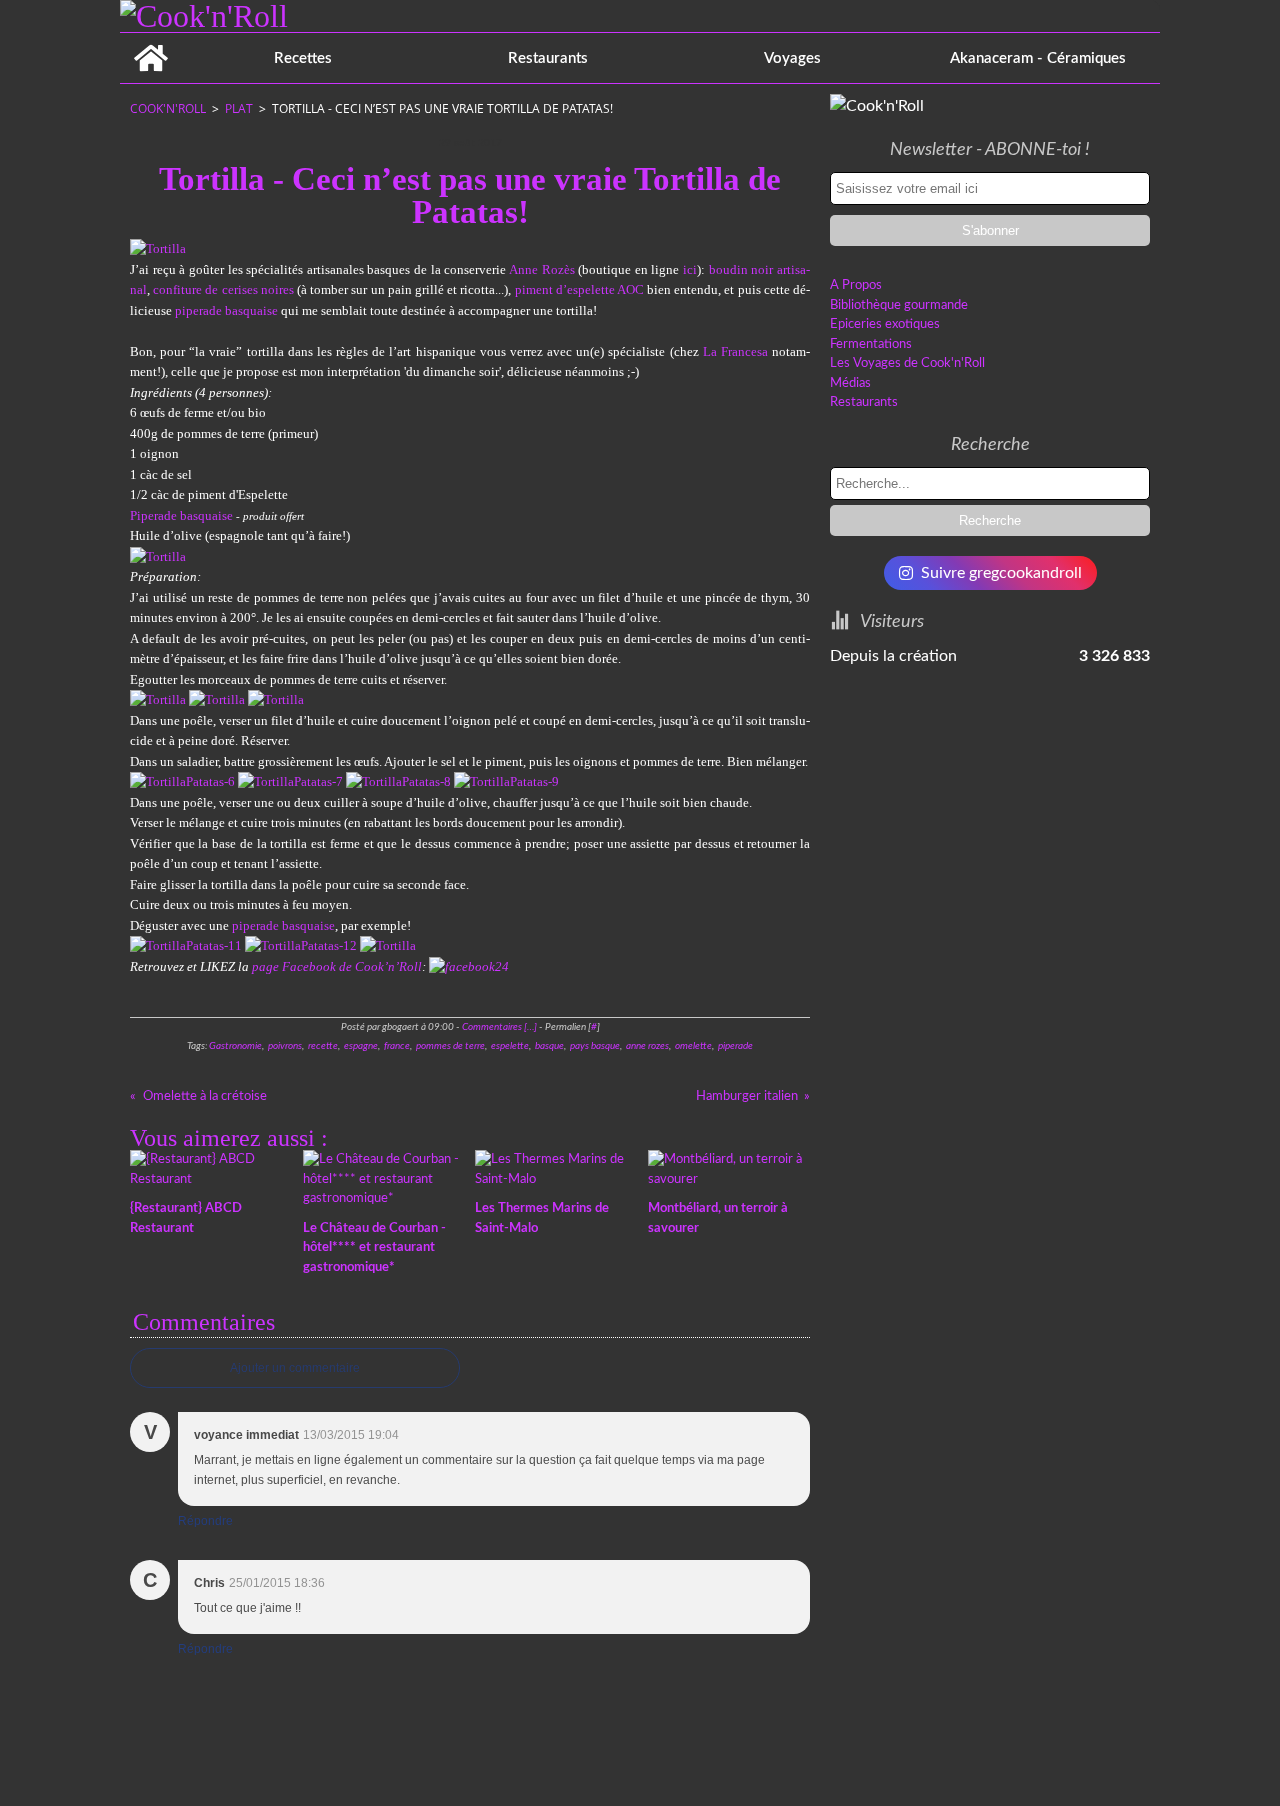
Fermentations (871, 344)
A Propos (856, 285)
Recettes (303, 58)
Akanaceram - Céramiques (1038, 58)
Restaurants (548, 58)
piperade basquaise (226, 310)
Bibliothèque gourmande (899, 305)
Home (150, 40)
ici (690, 269)
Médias (850, 383)
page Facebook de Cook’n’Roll (337, 966)
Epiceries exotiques (885, 324)
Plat (239, 108)
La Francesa (735, 351)
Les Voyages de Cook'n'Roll (907, 363)
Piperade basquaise (181, 515)
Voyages (792, 58)
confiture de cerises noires (223, 289)
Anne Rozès (542, 269)
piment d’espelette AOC (579, 289)
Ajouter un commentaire (295, 1368)
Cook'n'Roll (168, 108)
